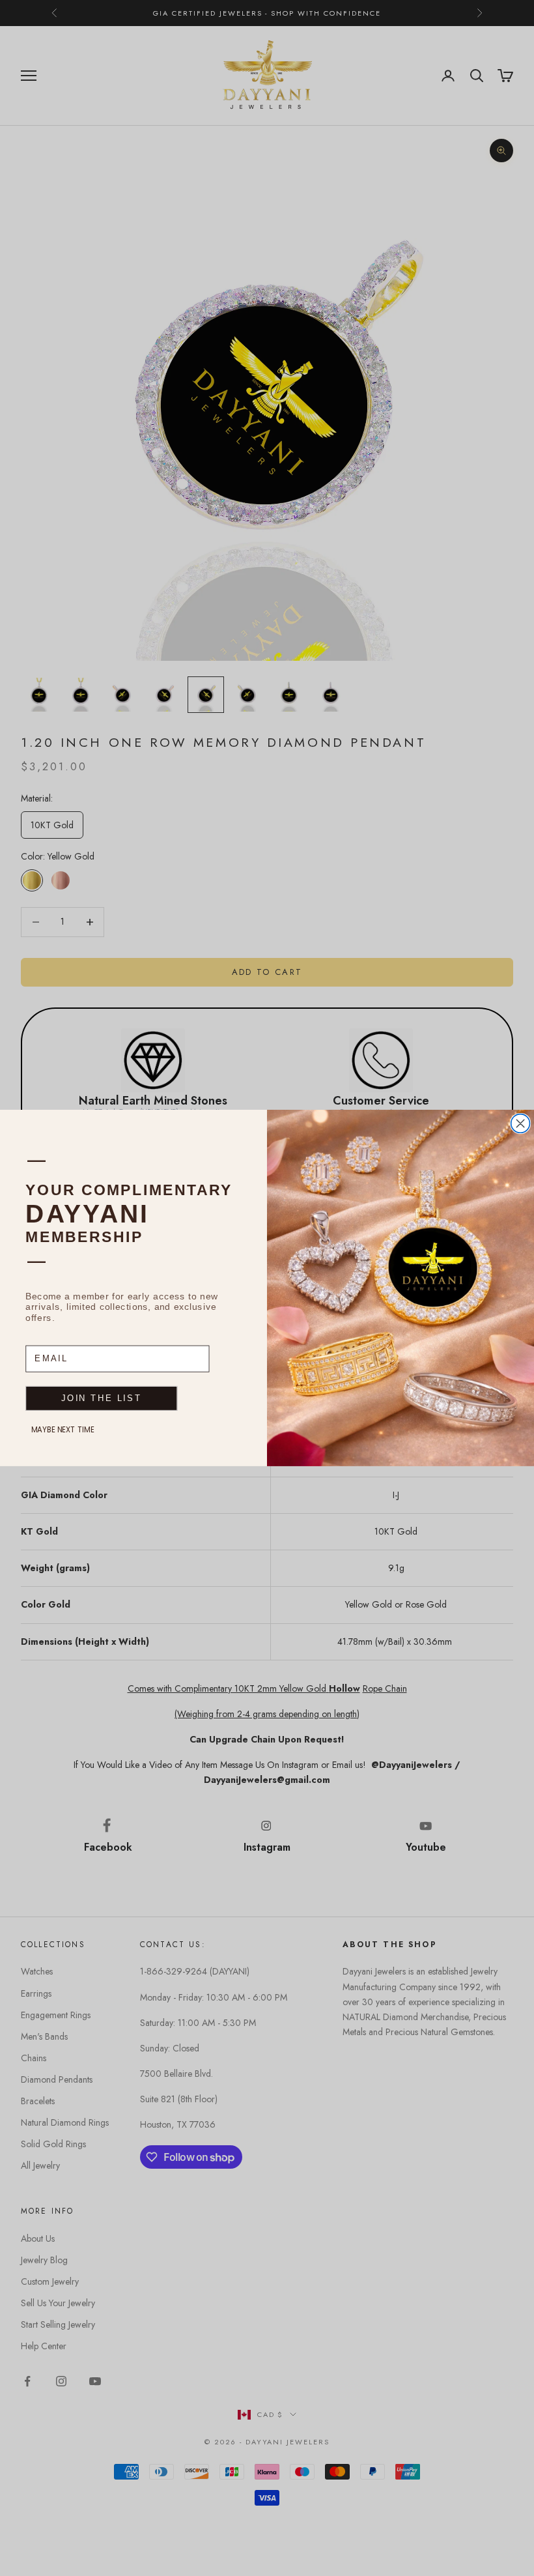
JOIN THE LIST (101, 1398)
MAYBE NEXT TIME (63, 1430)
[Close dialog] (521, 1124)
